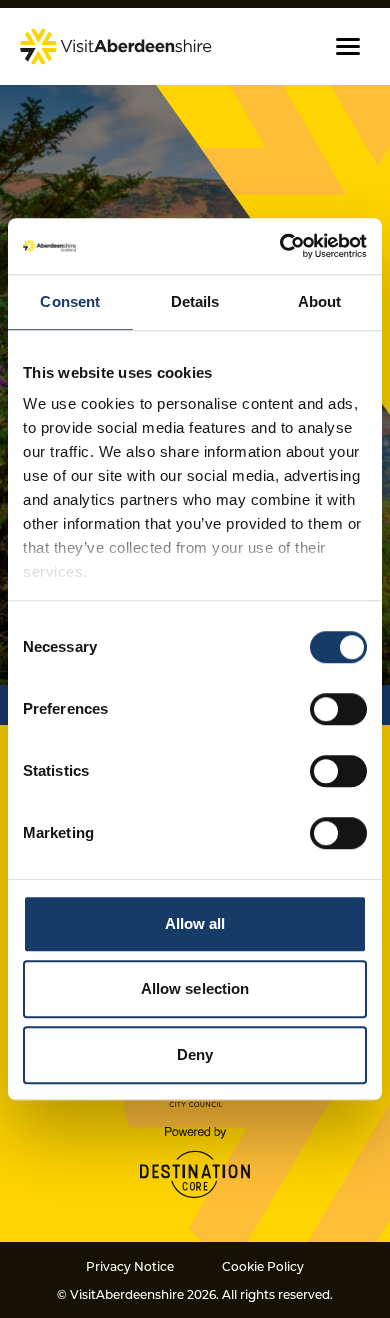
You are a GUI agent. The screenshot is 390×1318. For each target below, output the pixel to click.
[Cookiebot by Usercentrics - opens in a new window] (280, 246)
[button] (348, 46)
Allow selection (195, 988)
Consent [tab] (70, 301)
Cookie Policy (263, 1266)
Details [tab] (195, 301)
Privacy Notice (130, 1266)
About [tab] (320, 301)
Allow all (195, 923)
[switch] (338, 709)
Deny (195, 1054)
